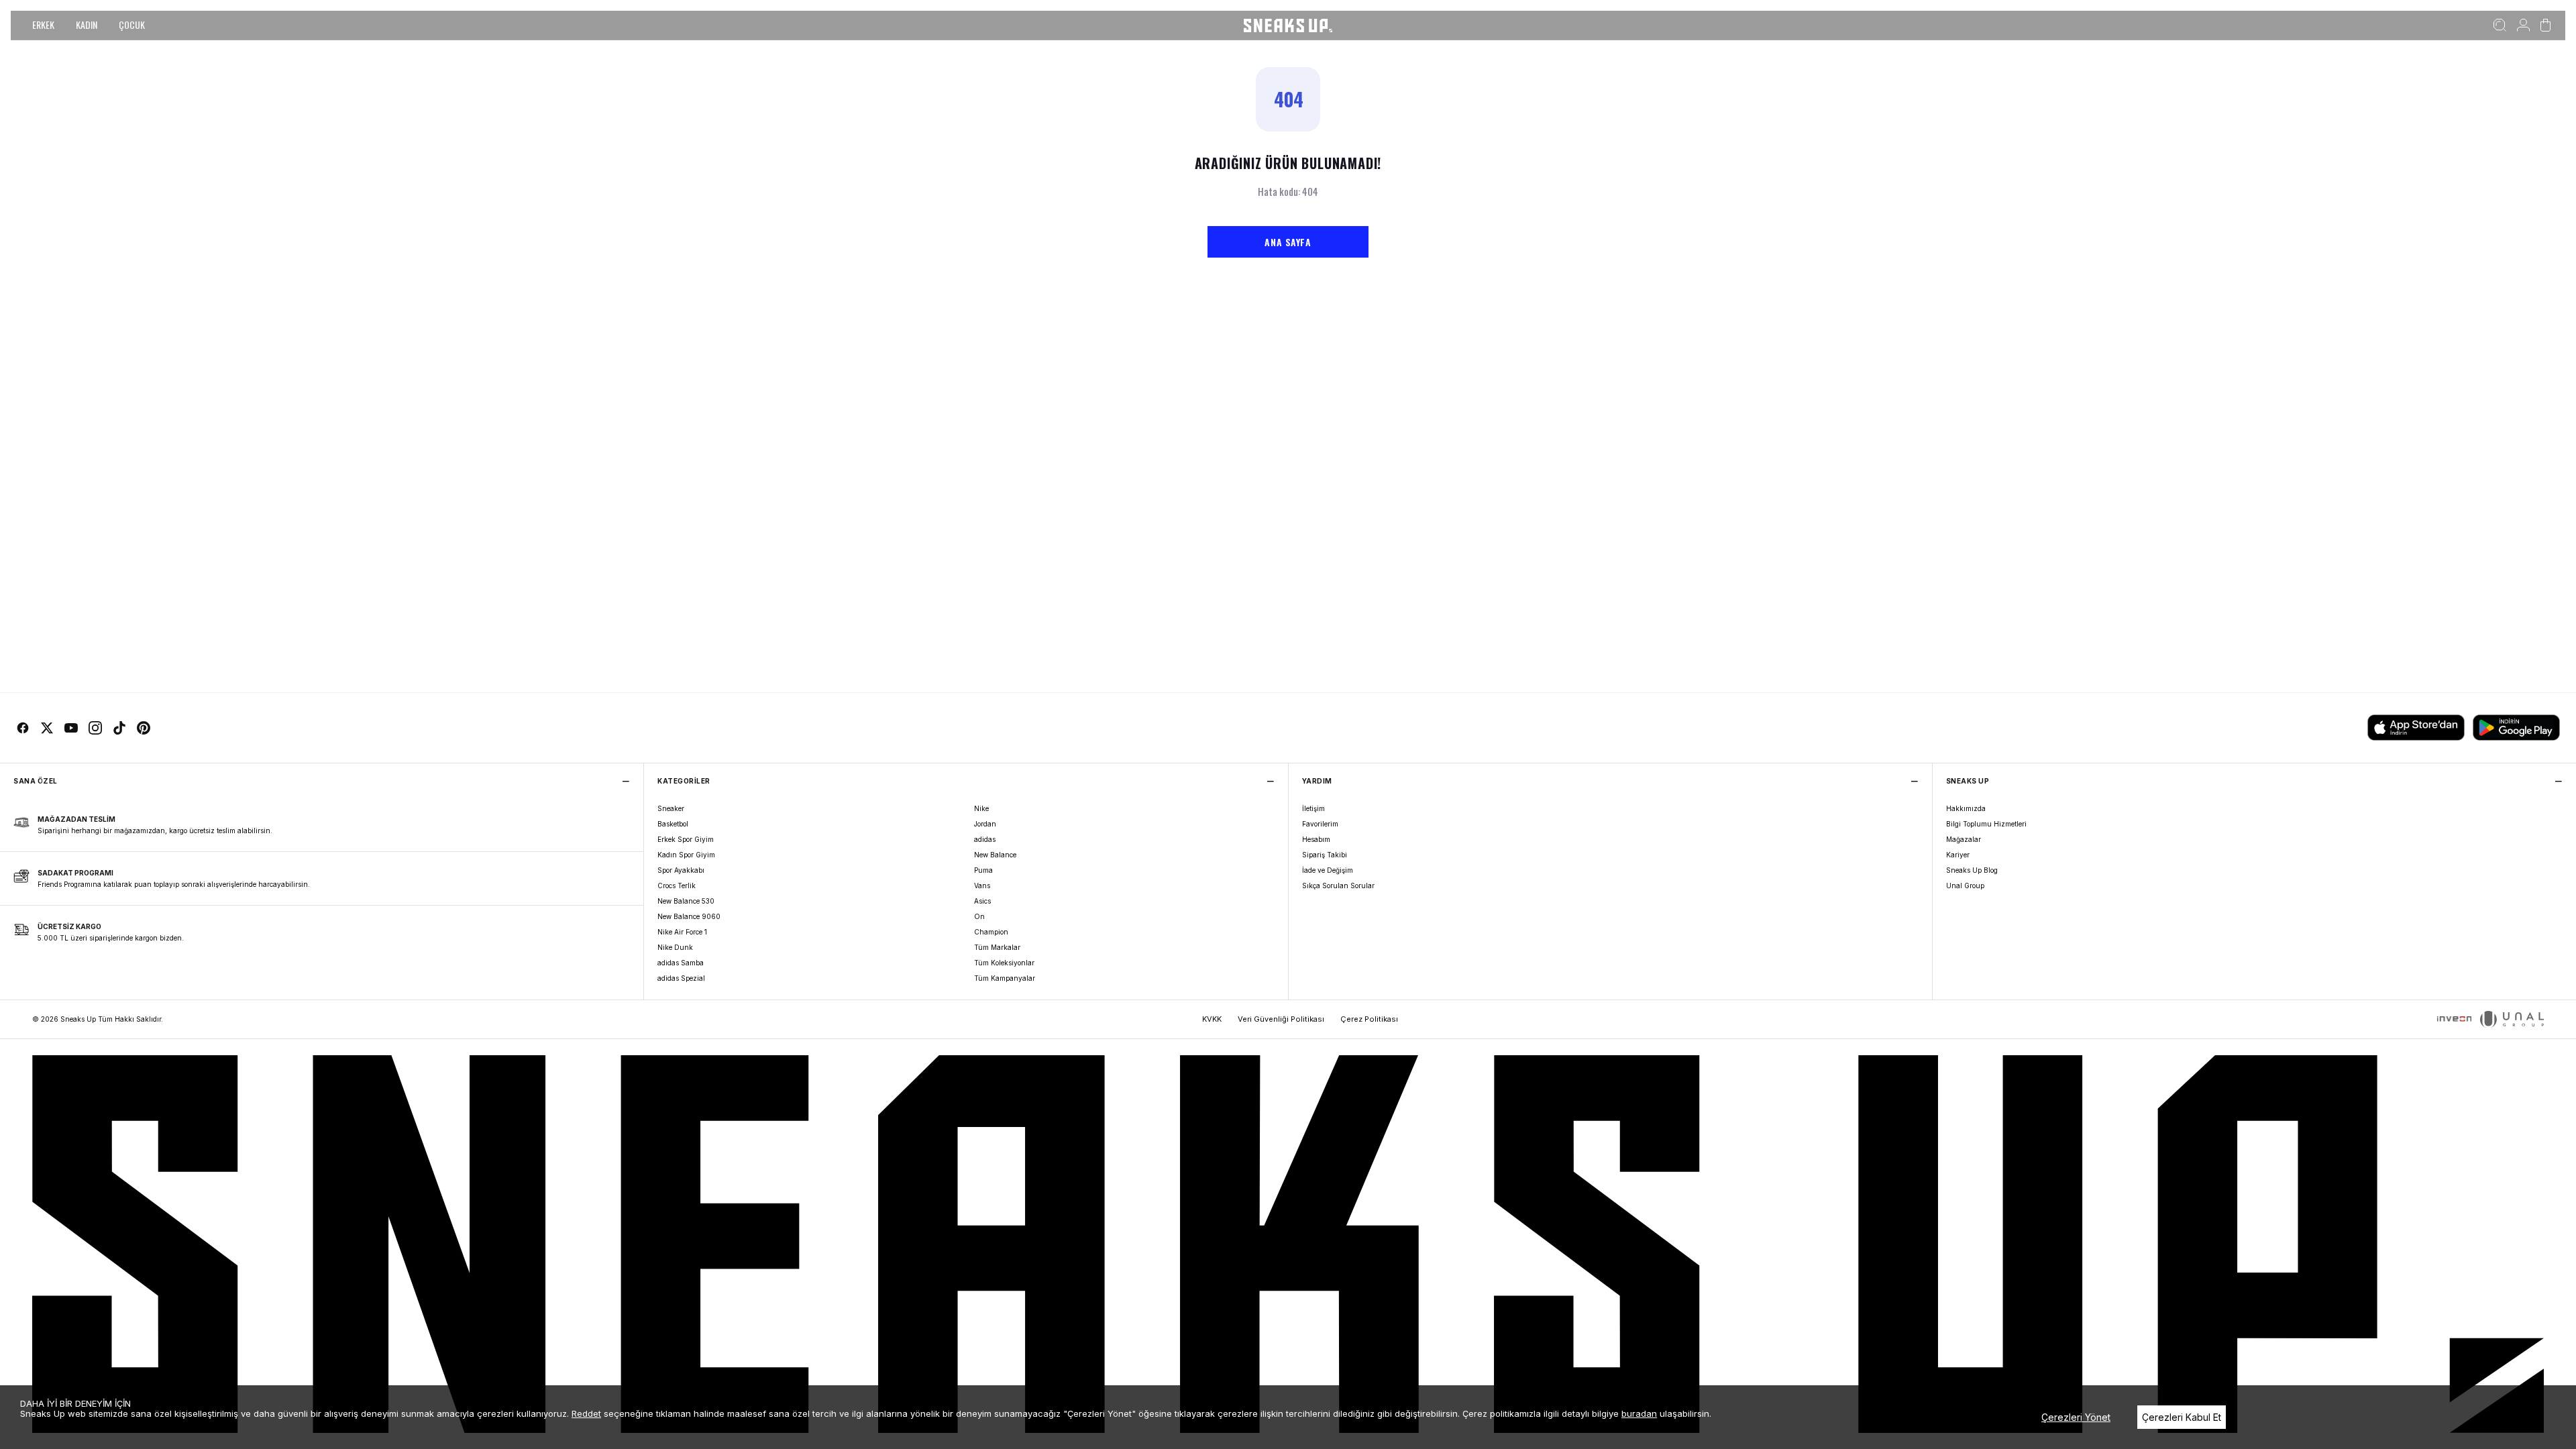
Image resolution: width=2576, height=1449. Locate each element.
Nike (981, 808)
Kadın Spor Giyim (686, 855)
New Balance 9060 (689, 916)
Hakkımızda (1966, 808)
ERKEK (43, 24)
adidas (985, 839)
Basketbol (673, 824)
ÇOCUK (132, 24)
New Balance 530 (686, 901)
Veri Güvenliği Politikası (1281, 1019)
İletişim (1313, 808)
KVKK (1212, 1019)
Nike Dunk (675, 947)
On (979, 916)
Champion (991, 932)
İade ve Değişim (1328, 870)
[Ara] (2500, 25)
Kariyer (1958, 855)
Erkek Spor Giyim (686, 839)
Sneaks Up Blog (1972, 870)
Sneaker (671, 808)
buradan (1639, 1413)
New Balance (995, 855)
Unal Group (1965, 885)
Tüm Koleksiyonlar (1004, 963)
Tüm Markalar (997, 947)
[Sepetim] (2545, 25)
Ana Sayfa (1288, 242)
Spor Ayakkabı (681, 870)
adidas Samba (681, 963)
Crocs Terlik (677, 885)
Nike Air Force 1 (682, 932)
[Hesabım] (2523, 25)
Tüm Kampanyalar (1005, 978)
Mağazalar (1964, 839)
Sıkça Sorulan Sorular (1338, 885)
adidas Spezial (681, 978)
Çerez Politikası (1369, 1019)
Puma (983, 870)
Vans (982, 885)
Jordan (985, 824)
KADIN (87, 24)
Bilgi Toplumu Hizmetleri (1986, 824)
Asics (982, 901)
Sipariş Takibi (1325, 855)
